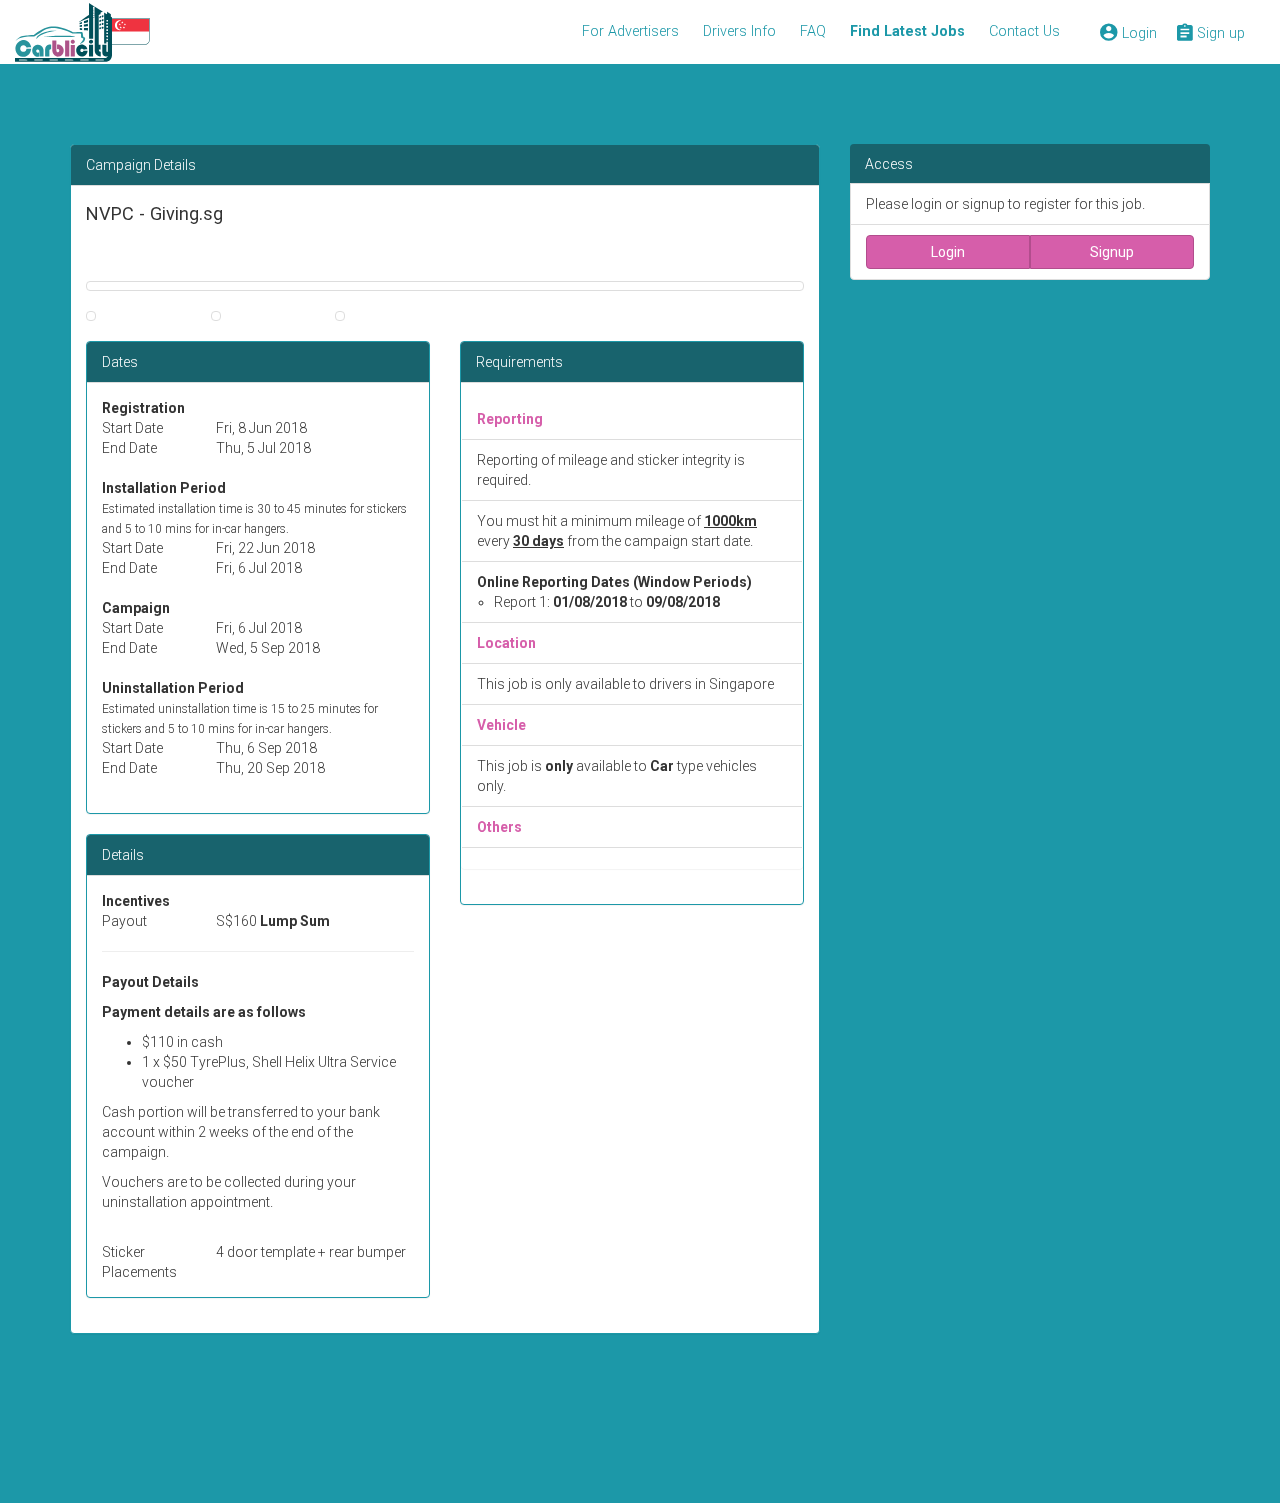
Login (948, 252)
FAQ (813, 31)
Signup (1112, 252)
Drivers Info (739, 31)
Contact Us (1024, 31)
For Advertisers (630, 31)
